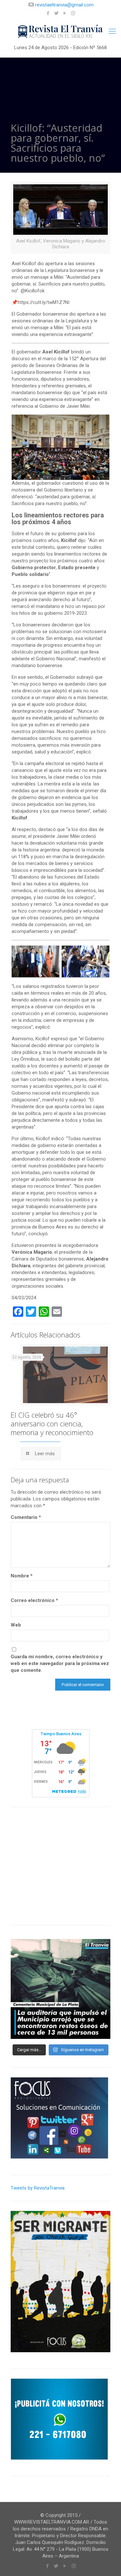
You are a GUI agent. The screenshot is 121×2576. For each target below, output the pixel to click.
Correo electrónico (34, 1600)
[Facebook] (48, 13)
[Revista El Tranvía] (60, 31)
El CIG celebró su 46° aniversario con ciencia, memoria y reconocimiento (52, 1423)
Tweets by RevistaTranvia (38, 2188)
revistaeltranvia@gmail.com (64, 5)
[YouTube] (65, 13)
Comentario (26, 1517)
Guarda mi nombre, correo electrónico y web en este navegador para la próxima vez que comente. (60, 1663)
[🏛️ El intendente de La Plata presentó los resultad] (60, 1989)
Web (16, 1625)
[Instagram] (73, 13)
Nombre (22, 1576)
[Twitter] (56, 13)
